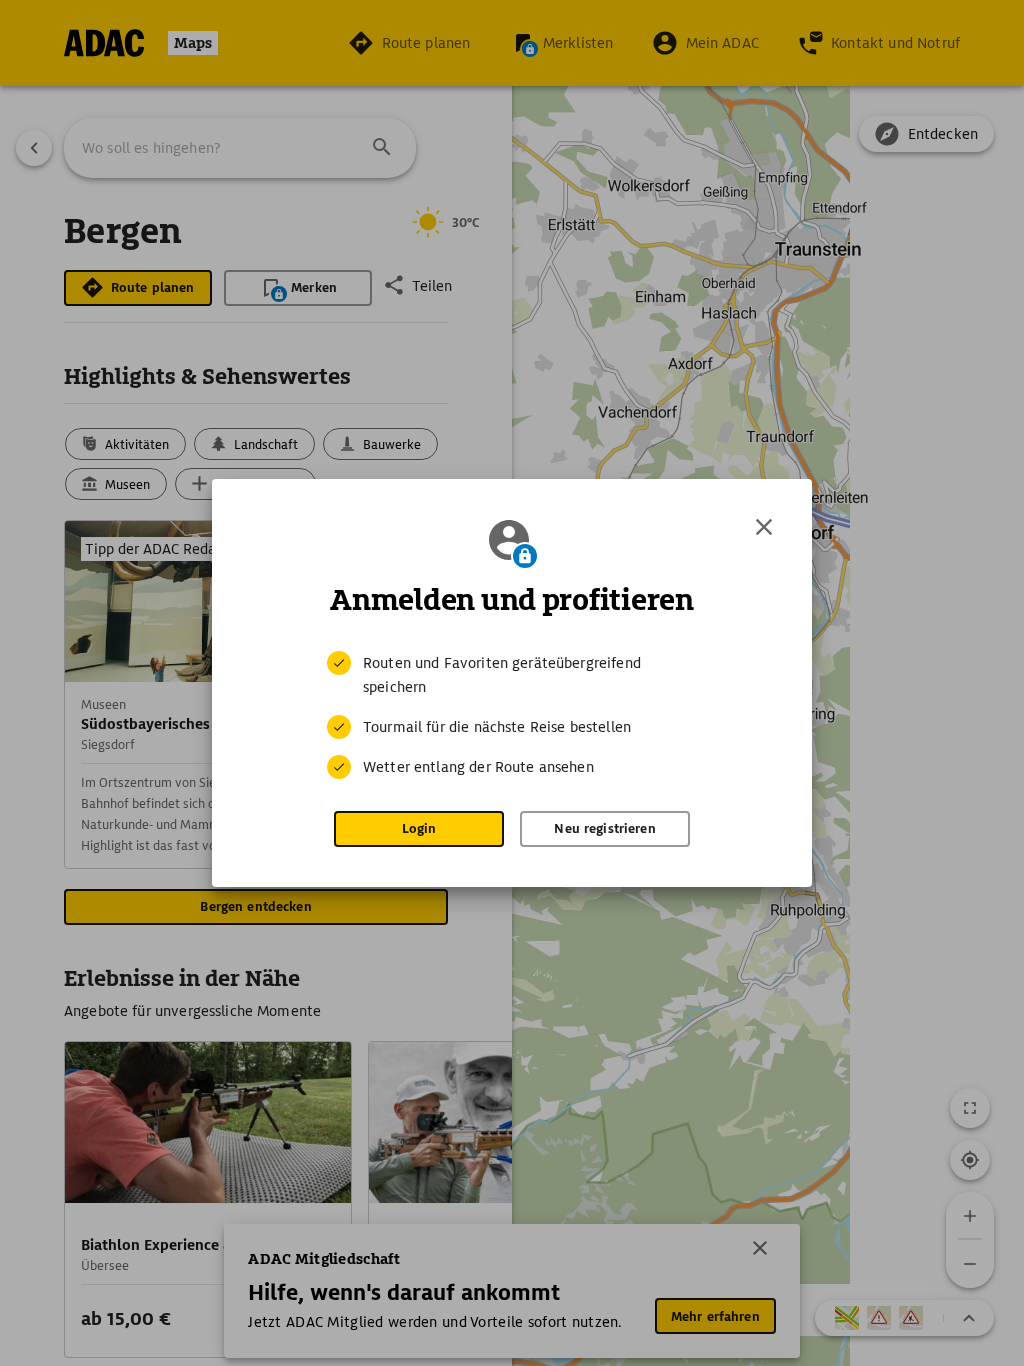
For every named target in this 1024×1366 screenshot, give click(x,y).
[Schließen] (764, 527)
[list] (512, 715)
